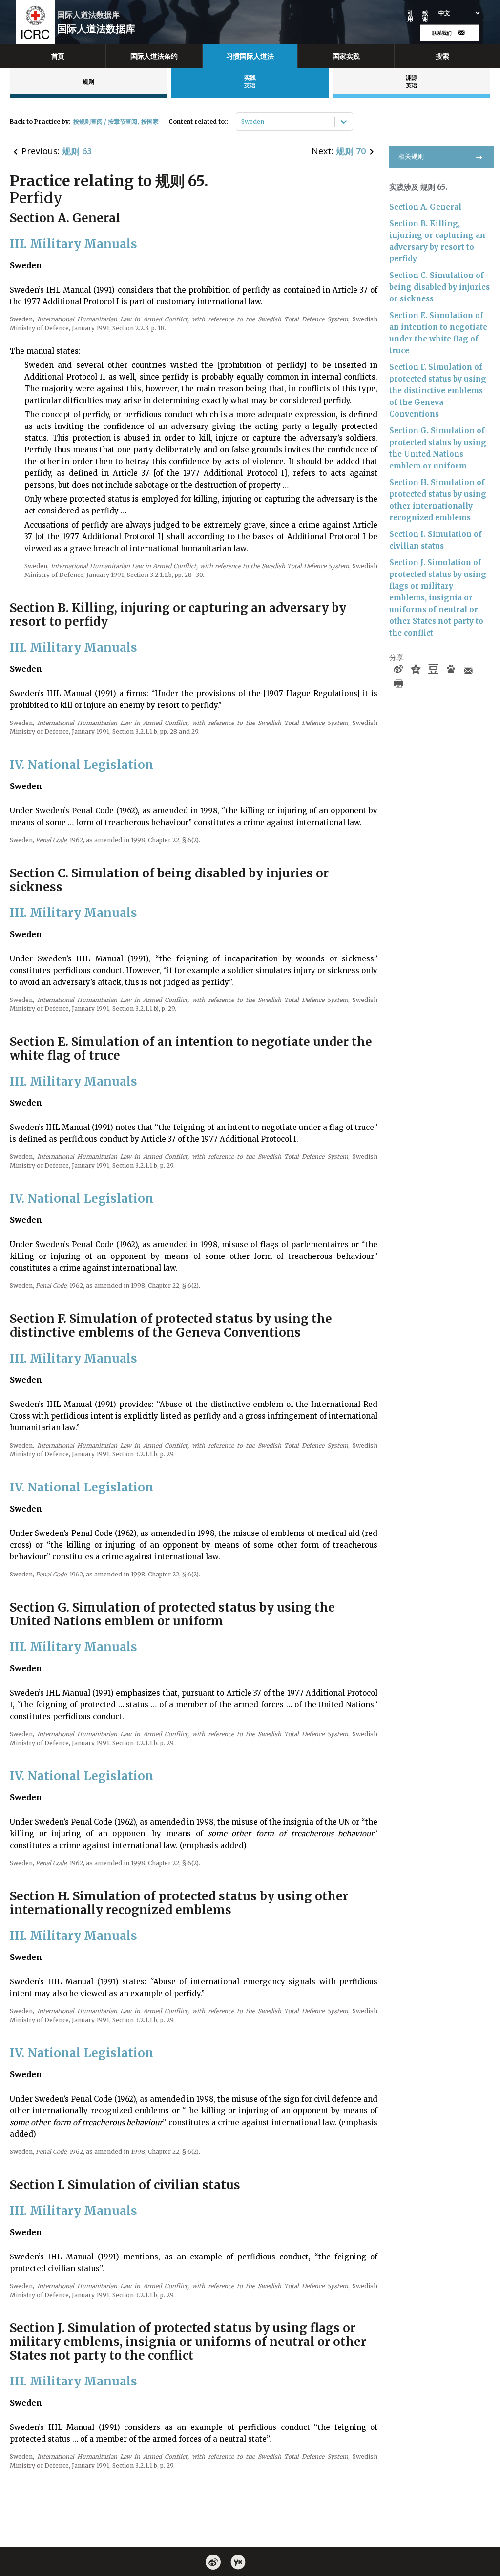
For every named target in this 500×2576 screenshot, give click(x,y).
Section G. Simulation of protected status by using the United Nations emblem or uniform (438, 448)
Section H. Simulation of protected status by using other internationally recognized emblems (438, 500)
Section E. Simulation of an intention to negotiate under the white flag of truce (438, 333)
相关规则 (411, 157)
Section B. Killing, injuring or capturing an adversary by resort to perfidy (437, 241)
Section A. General (425, 207)
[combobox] (242, 122)
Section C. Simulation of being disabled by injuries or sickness (439, 287)
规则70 (351, 151)
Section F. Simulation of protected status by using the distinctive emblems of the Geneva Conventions (438, 391)
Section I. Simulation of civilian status (436, 540)
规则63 (77, 151)
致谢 (426, 16)
